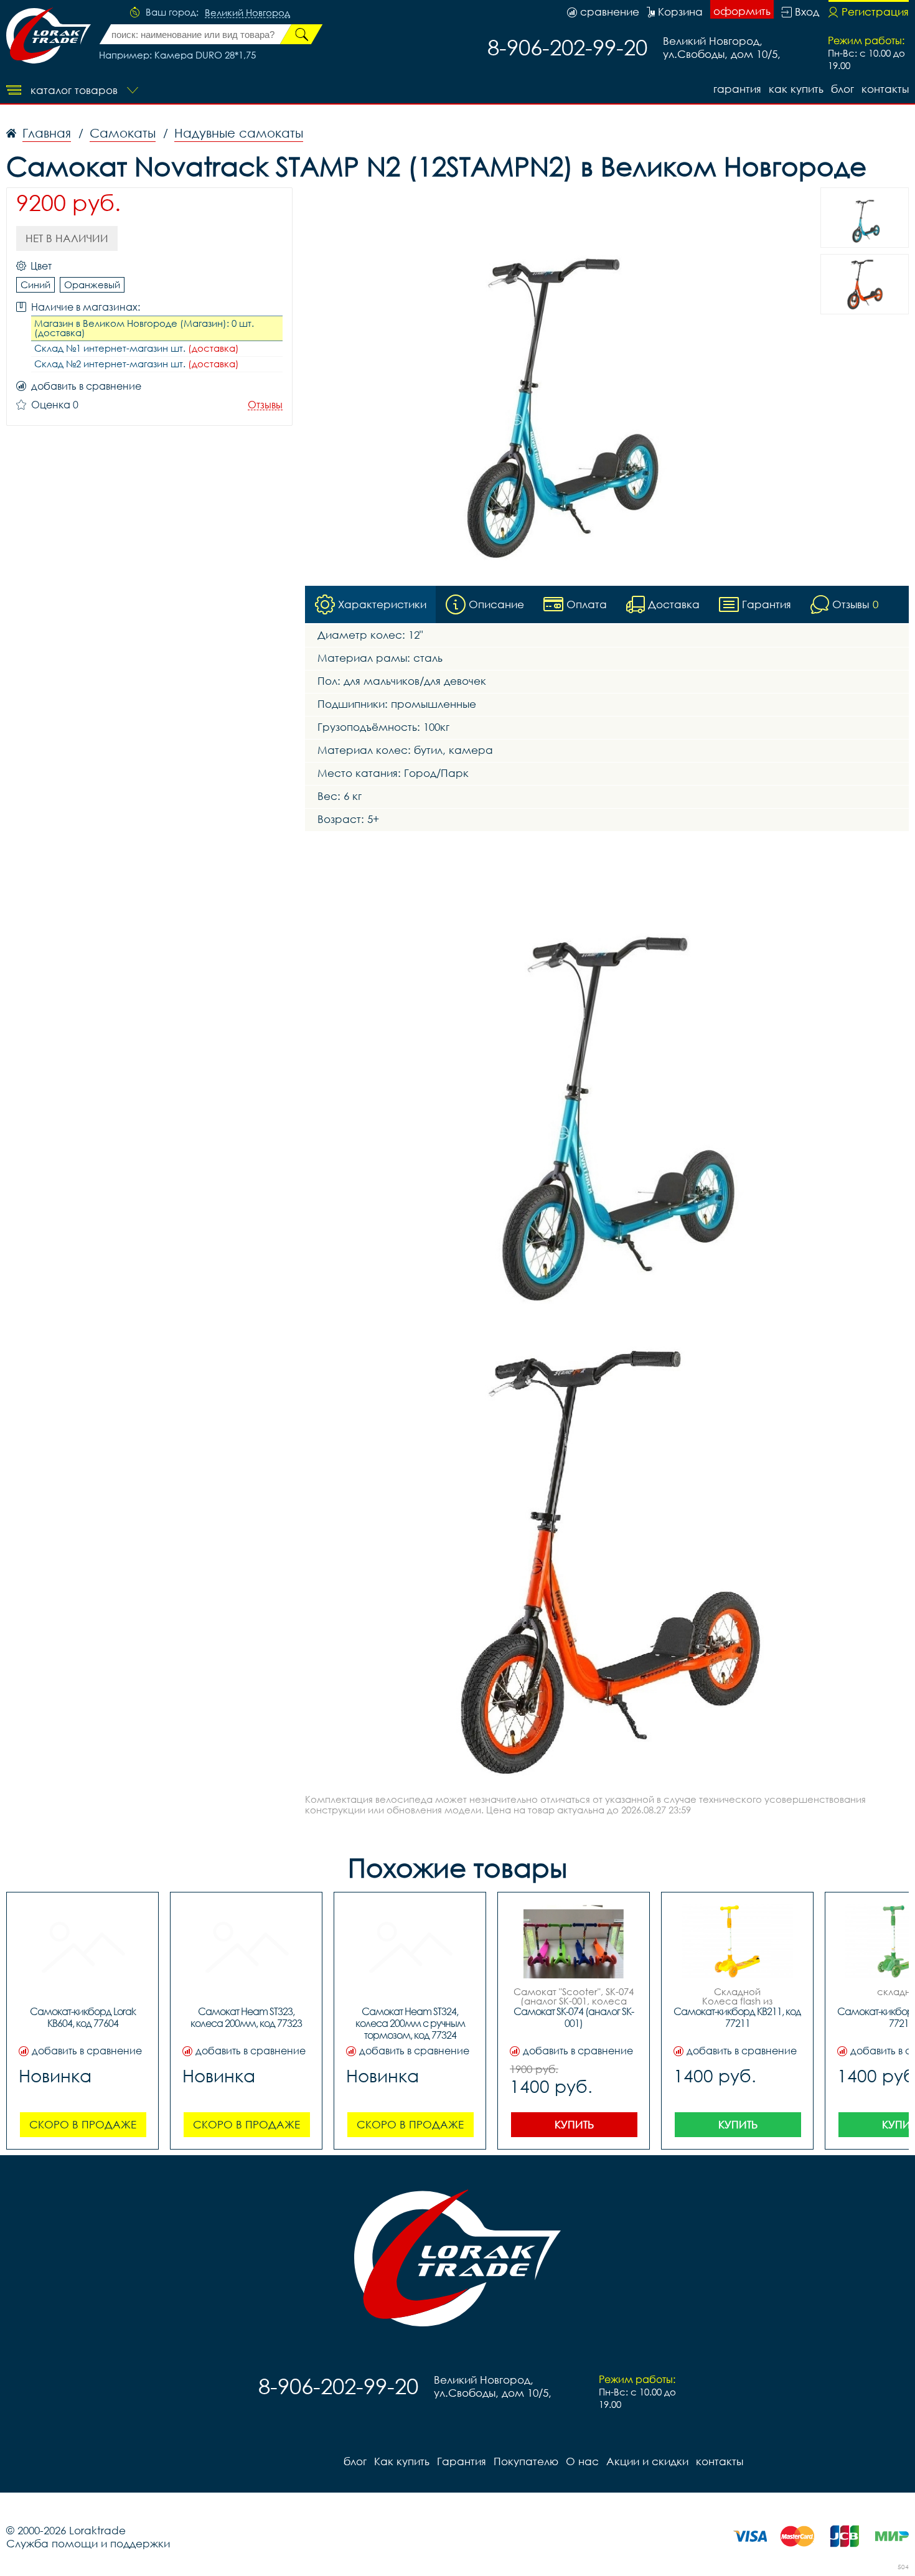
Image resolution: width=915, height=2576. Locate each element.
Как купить (796, 89)
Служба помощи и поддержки (88, 2543)
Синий (35, 284)
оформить (742, 11)
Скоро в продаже (83, 2124)
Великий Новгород (247, 13)
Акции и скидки (647, 2461)
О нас (582, 2461)
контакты (885, 89)
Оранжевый (92, 284)
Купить (574, 2124)
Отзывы (265, 405)
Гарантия (737, 89)
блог (842, 89)
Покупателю (526, 2461)
